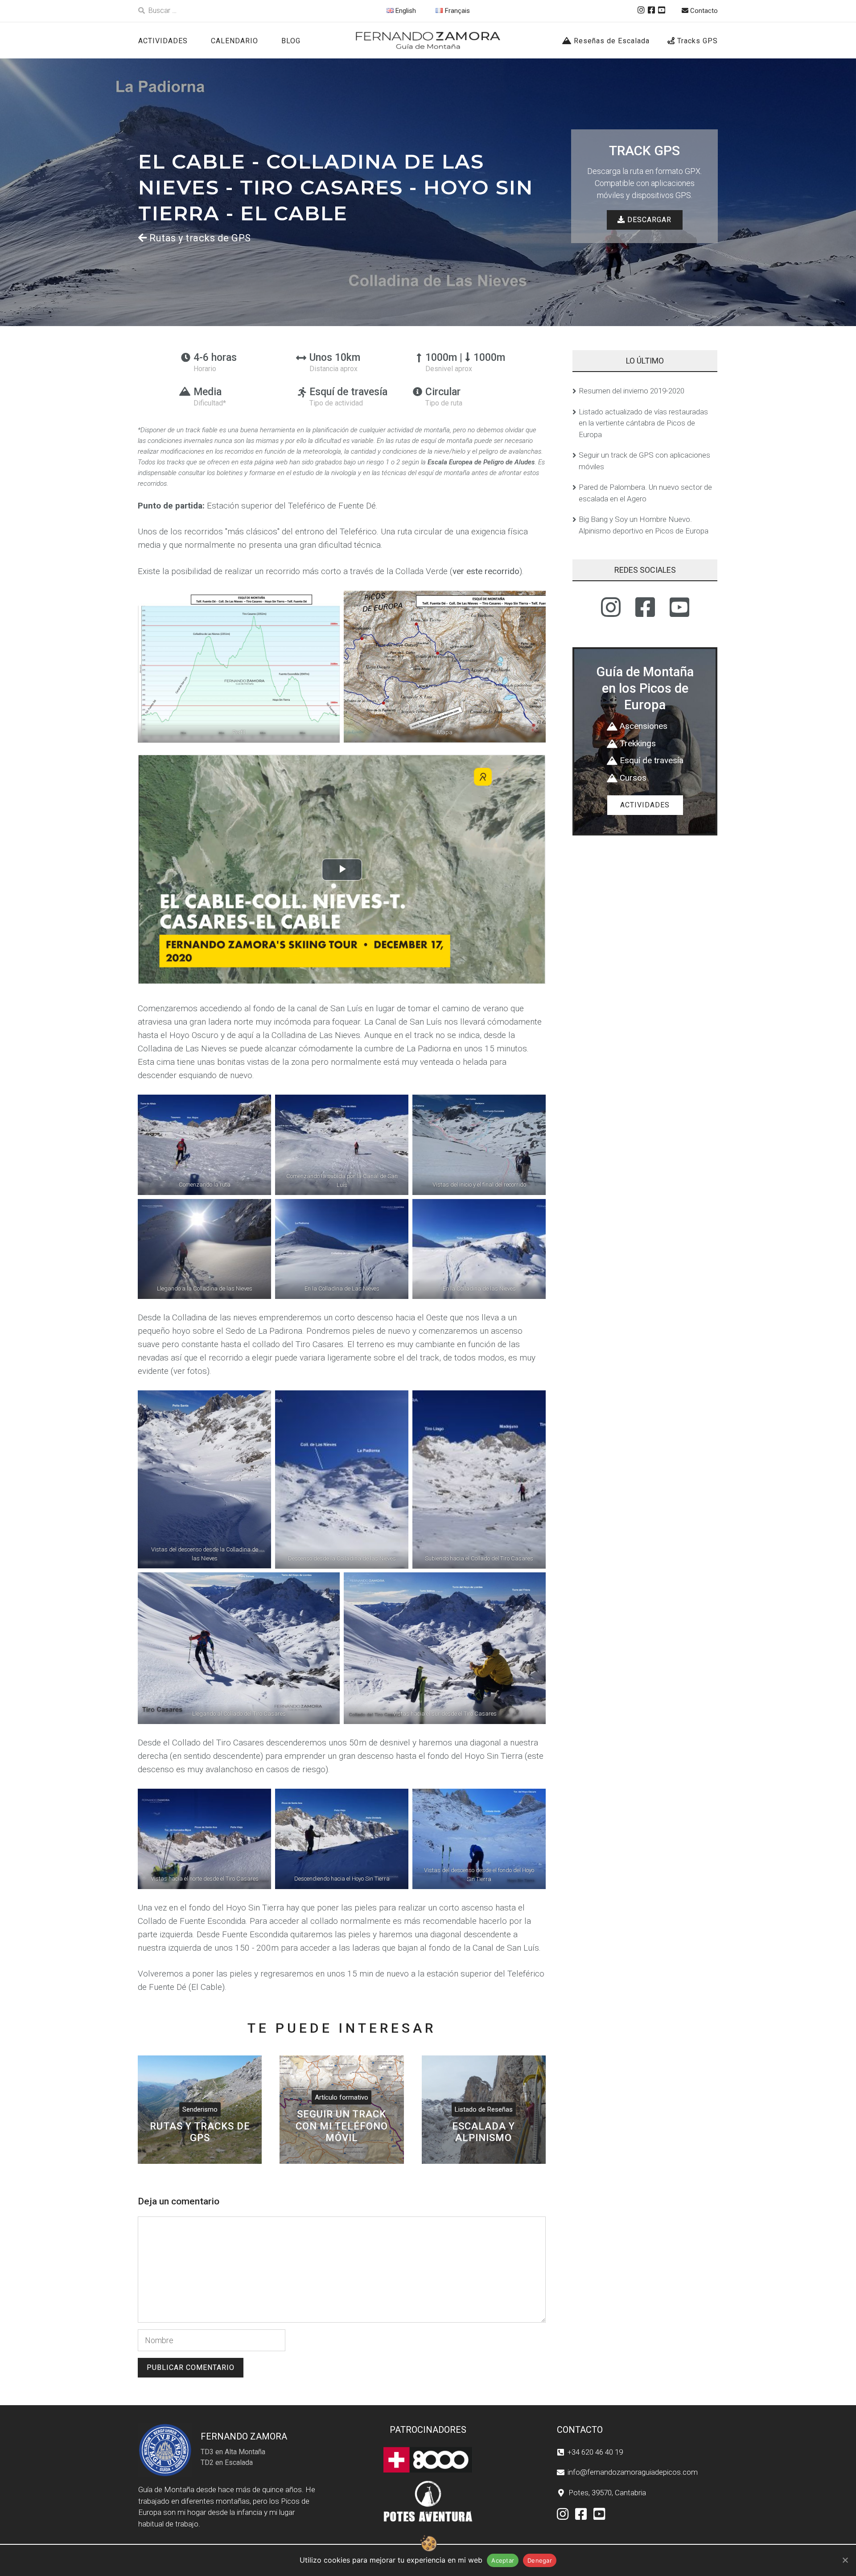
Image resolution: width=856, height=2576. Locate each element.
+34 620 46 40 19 (595, 2452)
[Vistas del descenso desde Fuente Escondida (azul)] (479, 1145)
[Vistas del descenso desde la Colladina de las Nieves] (204, 1479)
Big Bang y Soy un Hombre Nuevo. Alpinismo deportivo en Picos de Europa (644, 525)
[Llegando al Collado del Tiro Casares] (239, 1648)
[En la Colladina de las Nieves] (479, 1249)
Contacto (703, 11)
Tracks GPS (696, 41)
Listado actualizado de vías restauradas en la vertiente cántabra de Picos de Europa (643, 423)
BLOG (291, 41)
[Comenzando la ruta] (204, 1145)
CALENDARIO (235, 41)
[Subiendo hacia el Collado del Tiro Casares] (479, 1479)
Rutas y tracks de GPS (200, 238)
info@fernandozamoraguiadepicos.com (633, 2472)
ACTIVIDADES (163, 41)
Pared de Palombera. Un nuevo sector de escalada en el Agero (645, 493)
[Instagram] (641, 10)
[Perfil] (239, 666)
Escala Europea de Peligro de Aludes (481, 462)
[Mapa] (445, 666)
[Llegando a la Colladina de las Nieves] (204, 1249)
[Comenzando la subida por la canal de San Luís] (342, 1145)
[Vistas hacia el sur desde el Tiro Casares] (445, 1648)
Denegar (540, 2560)
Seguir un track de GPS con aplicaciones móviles (644, 461)
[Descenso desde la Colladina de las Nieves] (342, 1479)
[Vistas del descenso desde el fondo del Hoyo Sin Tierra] (479, 1839)
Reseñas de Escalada (611, 41)
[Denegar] (845, 2560)
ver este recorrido (486, 571)
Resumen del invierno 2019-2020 (632, 391)
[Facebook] (651, 10)
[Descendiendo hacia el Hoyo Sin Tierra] (342, 1839)
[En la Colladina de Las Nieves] (342, 1249)
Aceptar (503, 2560)
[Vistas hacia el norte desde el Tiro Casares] (204, 1839)
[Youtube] (662, 10)
